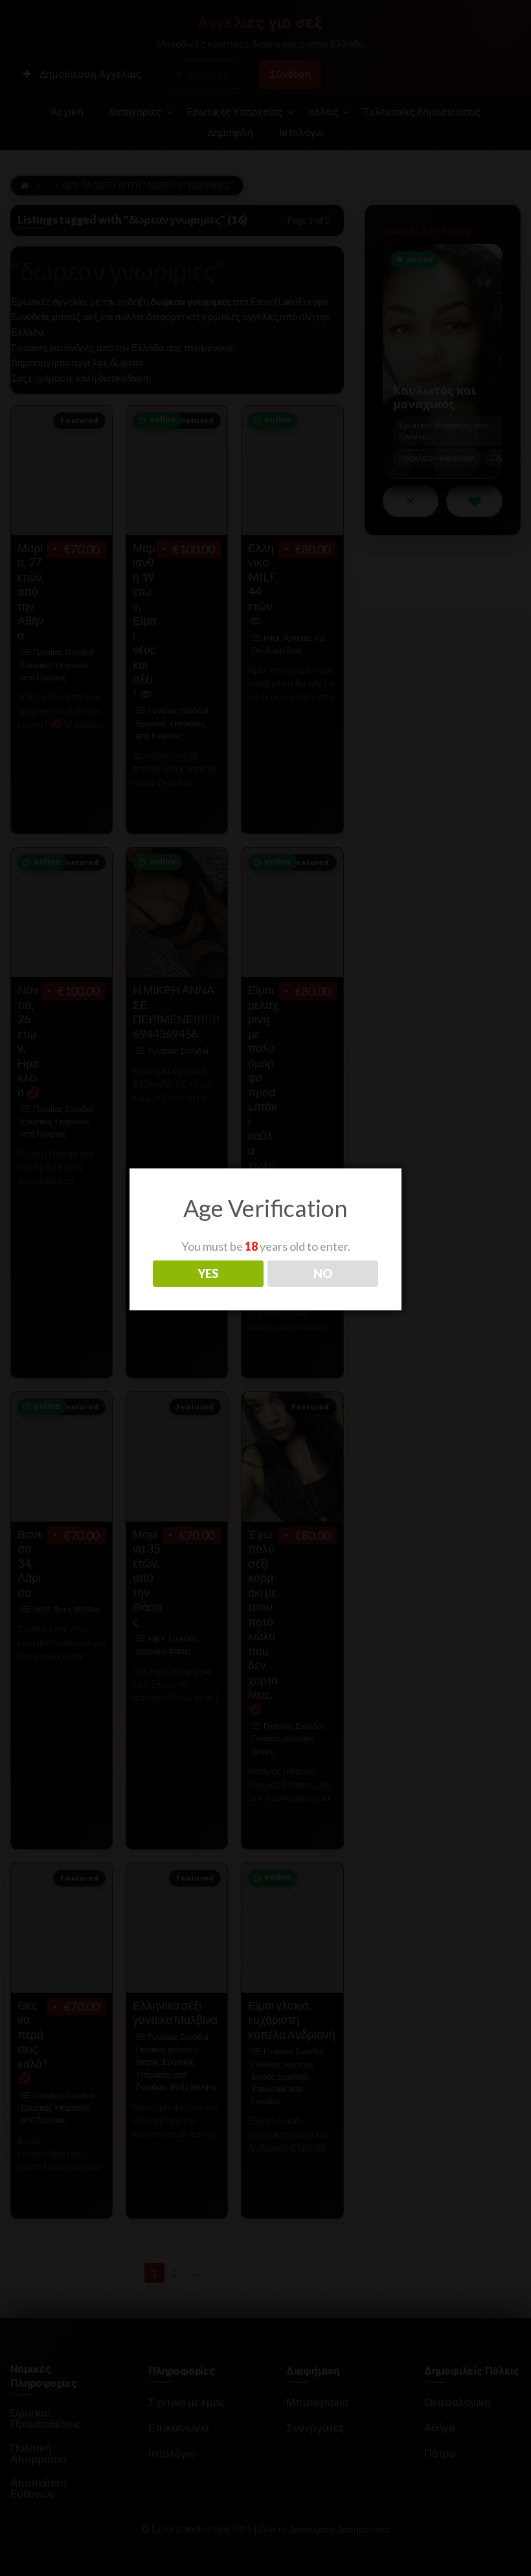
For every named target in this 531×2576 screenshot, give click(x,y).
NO (323, 1273)
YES (208, 1273)
